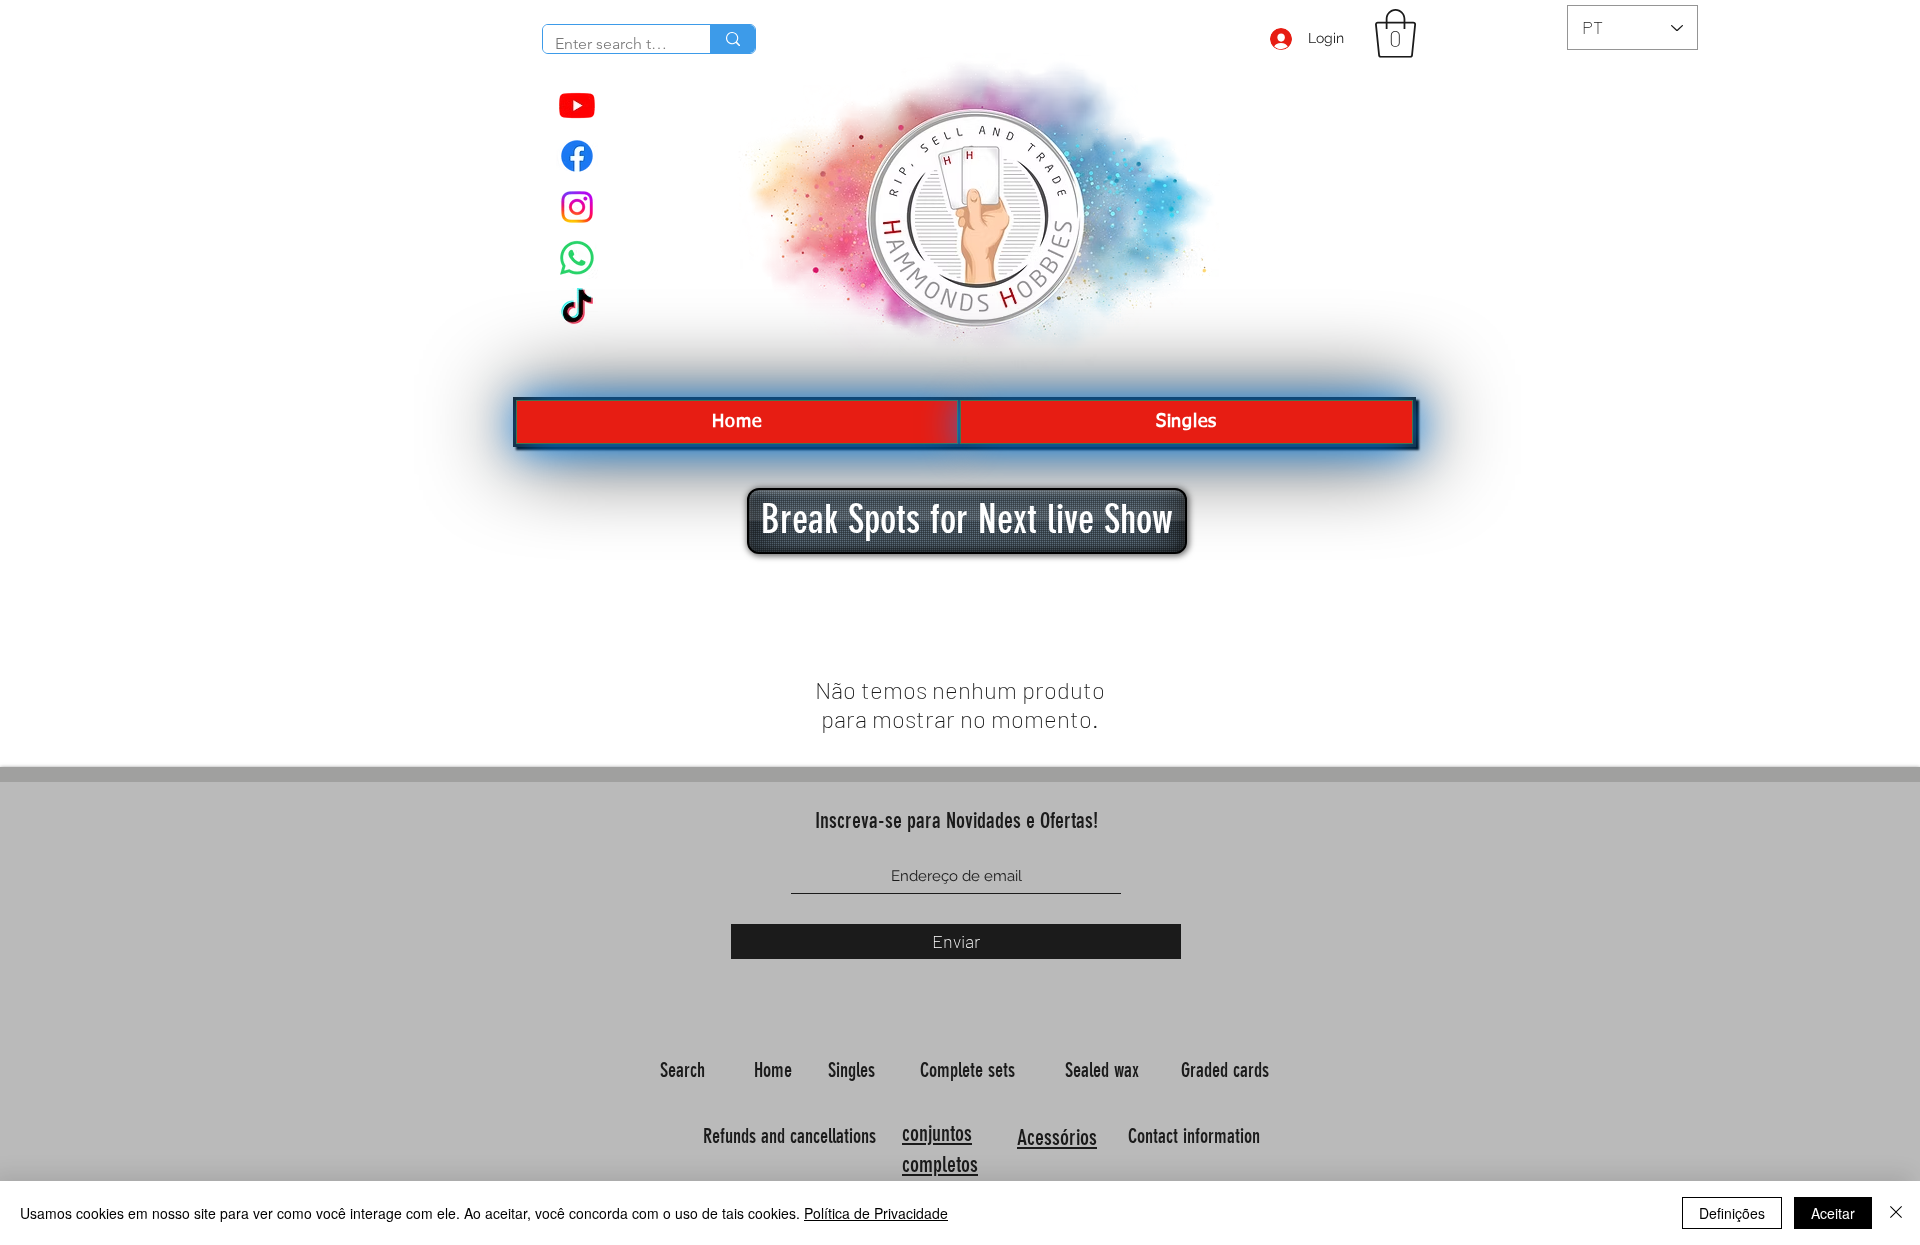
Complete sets (970, 1070)
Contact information (1196, 1136)
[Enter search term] (732, 39)
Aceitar (1833, 1213)
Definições (1732, 1213)
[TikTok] (577, 309)
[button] (1395, 33)
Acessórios (1057, 1137)
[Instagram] (577, 207)
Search (685, 1070)
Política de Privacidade (876, 1213)
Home (775, 1070)
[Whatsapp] (577, 258)
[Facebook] (577, 156)
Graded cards (1227, 1070)
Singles (854, 1070)
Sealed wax (1104, 1070)
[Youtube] (577, 105)
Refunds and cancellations (789, 1136)
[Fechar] (1896, 1213)
